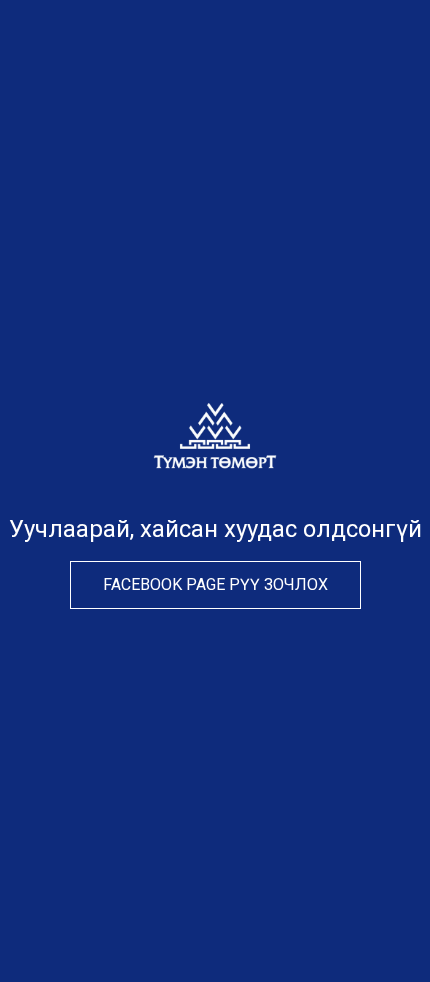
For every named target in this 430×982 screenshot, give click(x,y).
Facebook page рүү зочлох (215, 584)
